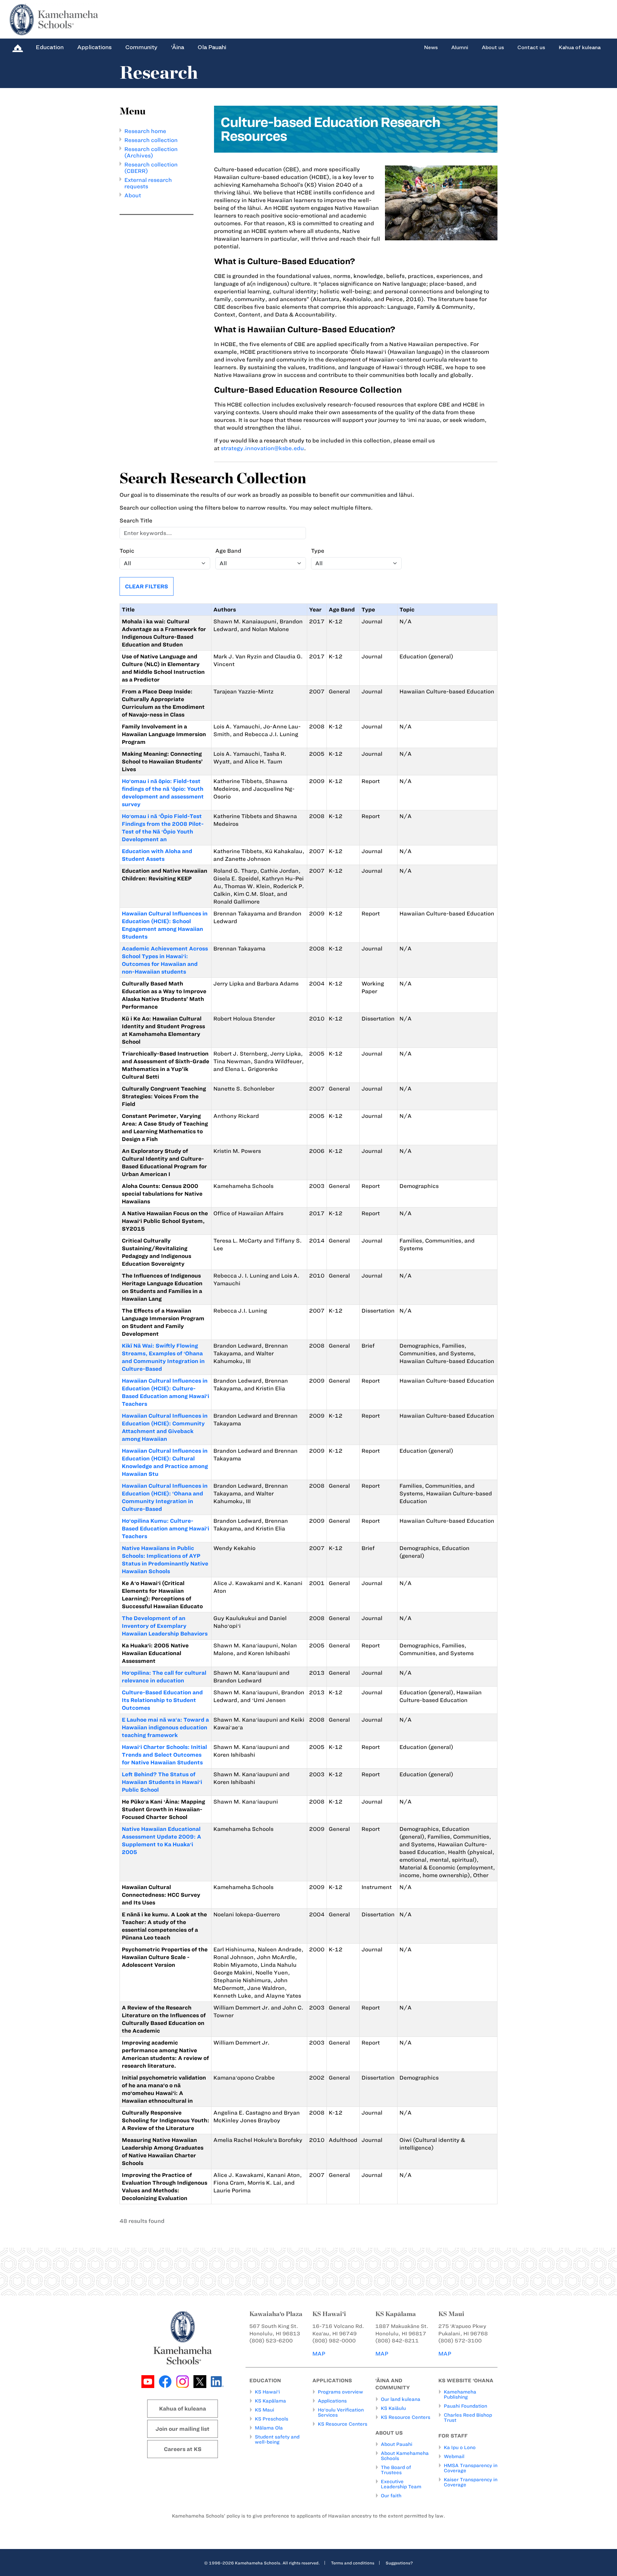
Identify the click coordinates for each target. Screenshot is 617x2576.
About (133, 195)
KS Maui (264, 2410)
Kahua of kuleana (580, 48)
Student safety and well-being (277, 2439)
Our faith (391, 2496)
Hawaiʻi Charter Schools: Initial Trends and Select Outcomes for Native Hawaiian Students (164, 1755)
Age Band (228, 551)
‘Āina (178, 47)
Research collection (151, 140)
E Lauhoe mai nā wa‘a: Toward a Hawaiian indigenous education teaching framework (165, 1727)
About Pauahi (397, 2444)
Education (50, 47)
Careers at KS (183, 2449)
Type (318, 551)
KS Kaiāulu (393, 2408)
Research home (145, 131)
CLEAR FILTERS (147, 586)
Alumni (460, 48)
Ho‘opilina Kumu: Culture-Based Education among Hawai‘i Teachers (165, 1529)
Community (141, 47)
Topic (127, 551)
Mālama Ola (269, 2428)
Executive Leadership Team (401, 2484)
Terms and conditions (353, 2563)
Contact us (531, 48)
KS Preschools (272, 2419)
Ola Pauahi (212, 47)
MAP (319, 2354)
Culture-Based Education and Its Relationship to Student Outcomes (162, 1700)
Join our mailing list (183, 2429)
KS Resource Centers (343, 2424)
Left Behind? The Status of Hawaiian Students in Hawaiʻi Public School (162, 1782)
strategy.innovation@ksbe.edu (262, 448)
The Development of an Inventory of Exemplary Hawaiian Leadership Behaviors (165, 1626)
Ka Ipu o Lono (460, 2447)
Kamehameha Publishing (460, 2394)
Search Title (136, 521)
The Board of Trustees (396, 2470)
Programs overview (340, 2392)
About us (493, 48)
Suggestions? (399, 2563)
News (431, 48)
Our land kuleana (401, 2399)
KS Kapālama (270, 2401)
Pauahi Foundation (465, 2406)
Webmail (454, 2456)
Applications (94, 47)
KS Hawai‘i (267, 2392)
